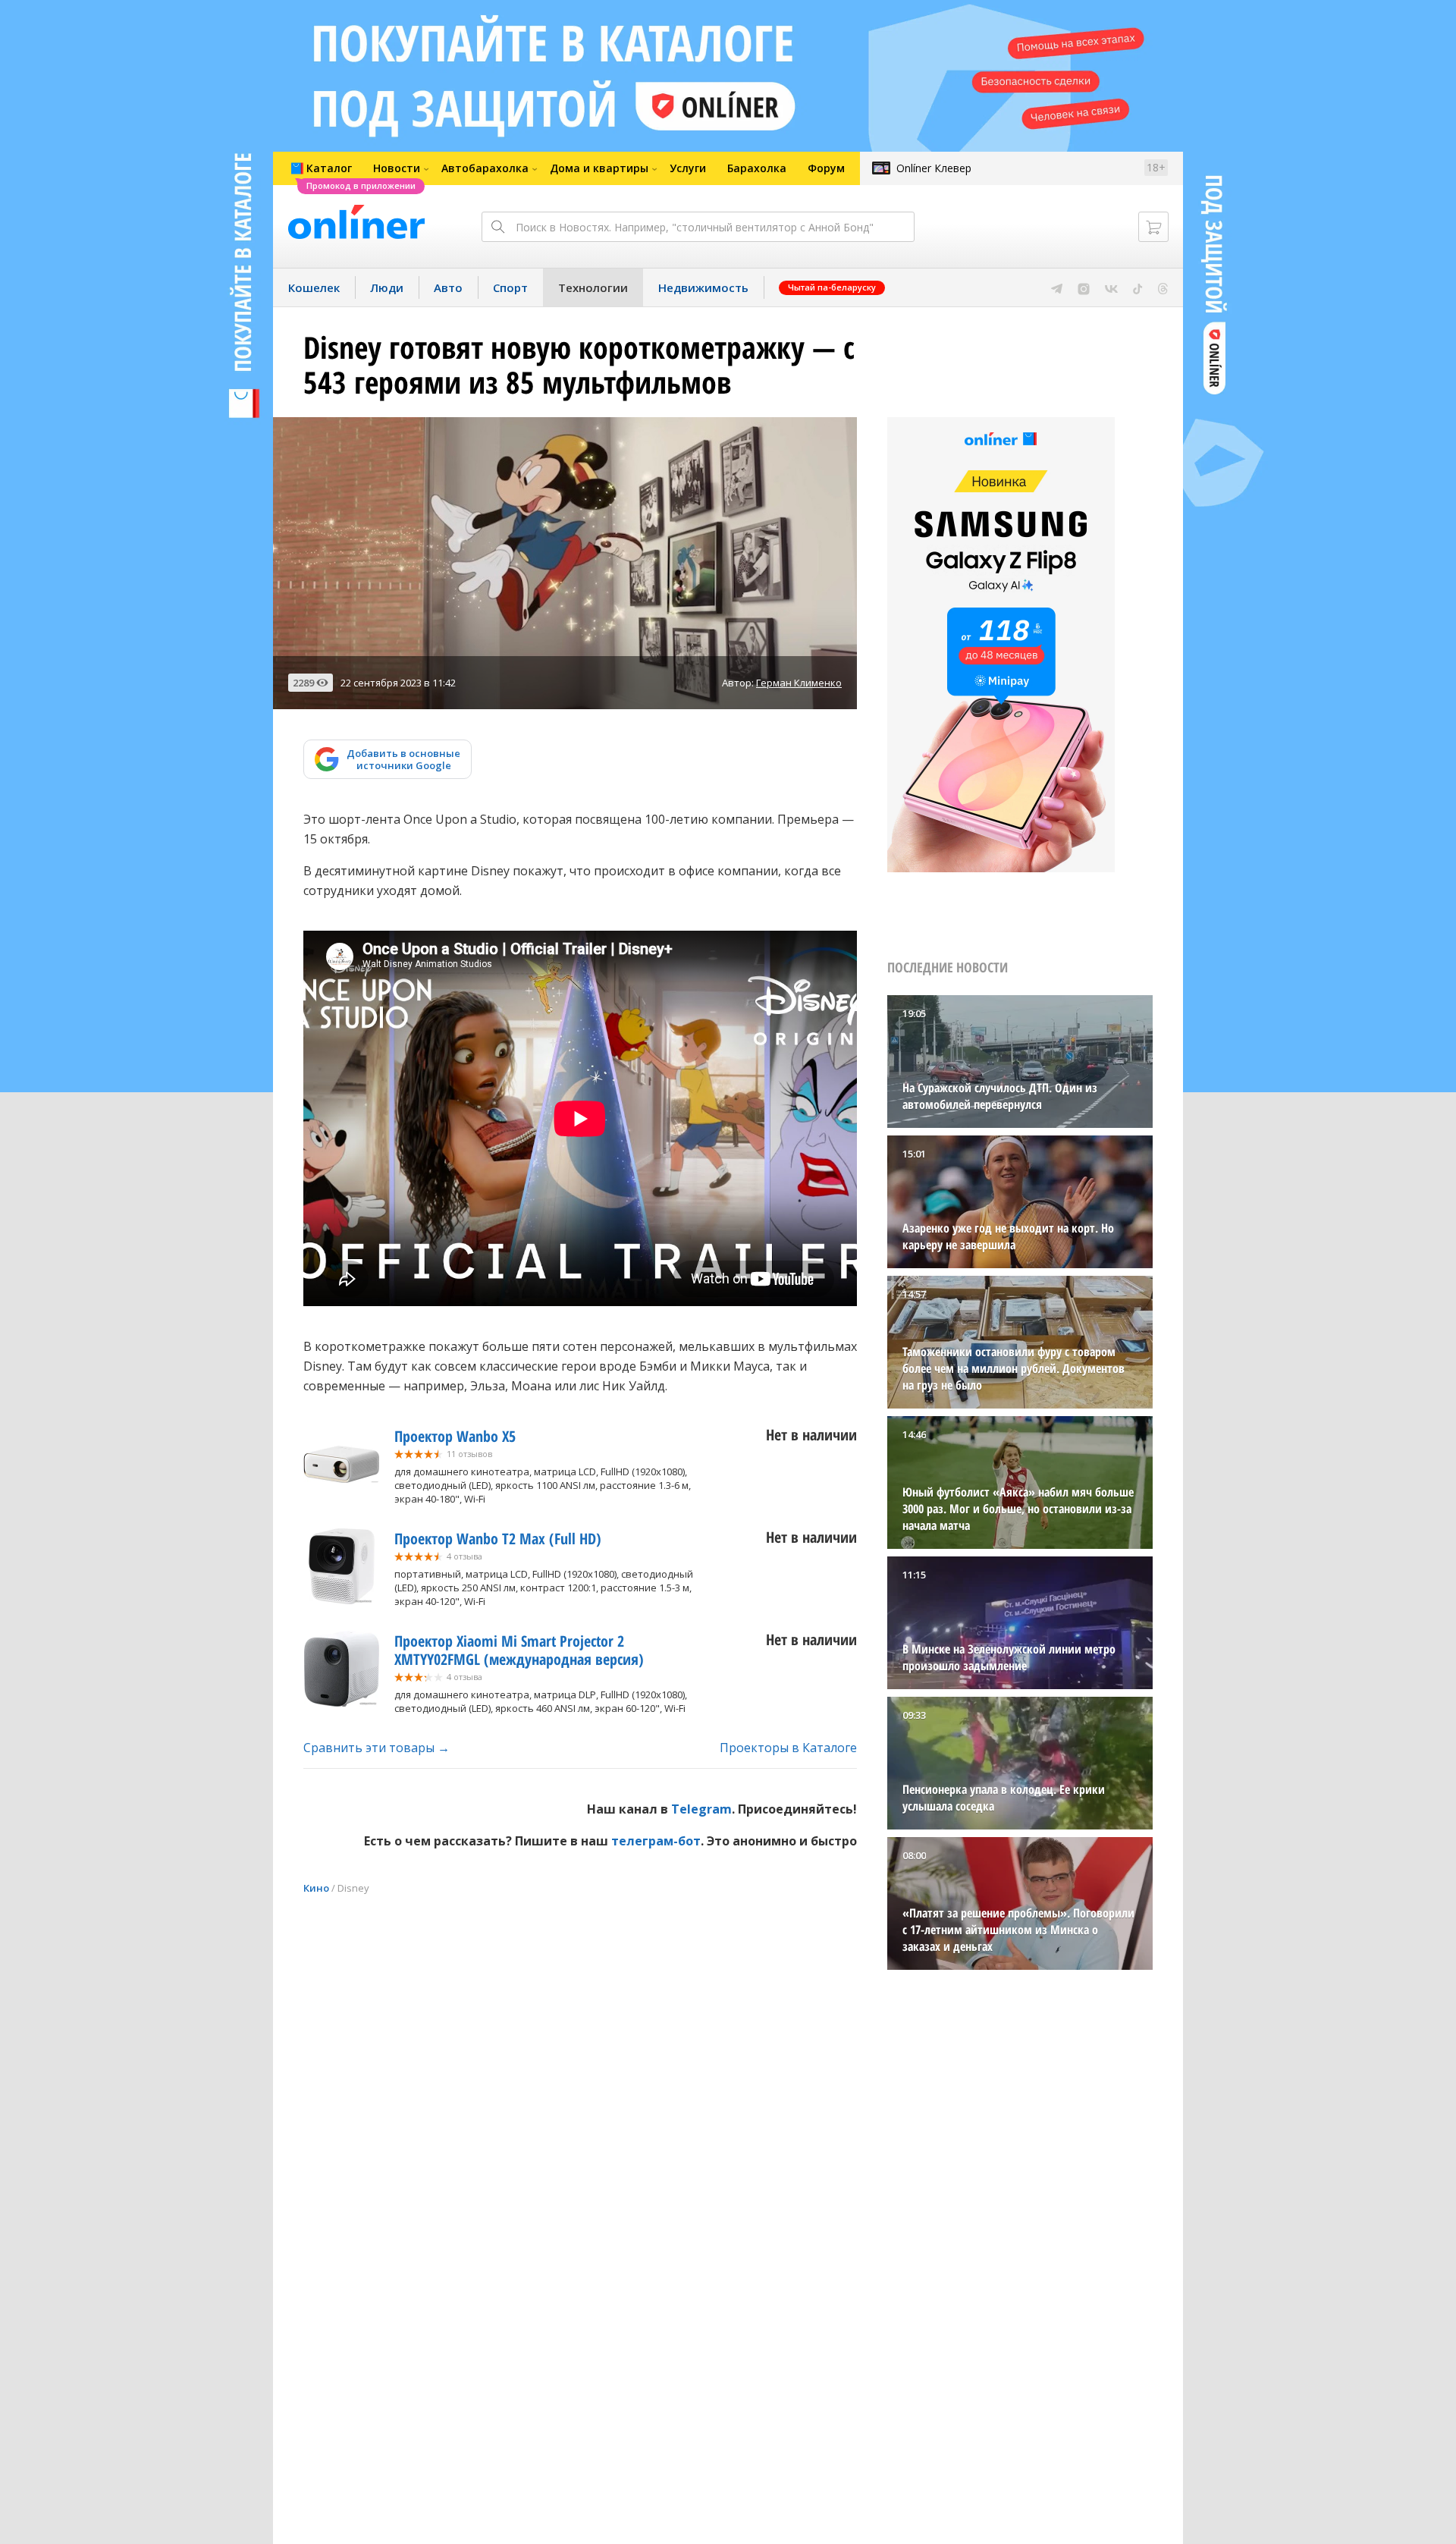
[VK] (1111, 287)
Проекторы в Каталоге (788, 1748)
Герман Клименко (799, 683)
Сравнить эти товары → (377, 1748)
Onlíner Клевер (934, 168)
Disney (353, 1888)
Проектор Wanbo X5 (455, 1436)
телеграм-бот (656, 1841)
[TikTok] (1138, 287)
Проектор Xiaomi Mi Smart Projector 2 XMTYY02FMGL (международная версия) (519, 1650)
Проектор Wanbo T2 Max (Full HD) (498, 1539)
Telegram (701, 1809)
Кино (316, 1888)
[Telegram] (1057, 287)
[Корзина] (1153, 227)
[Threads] (1163, 287)
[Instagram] (1084, 287)
